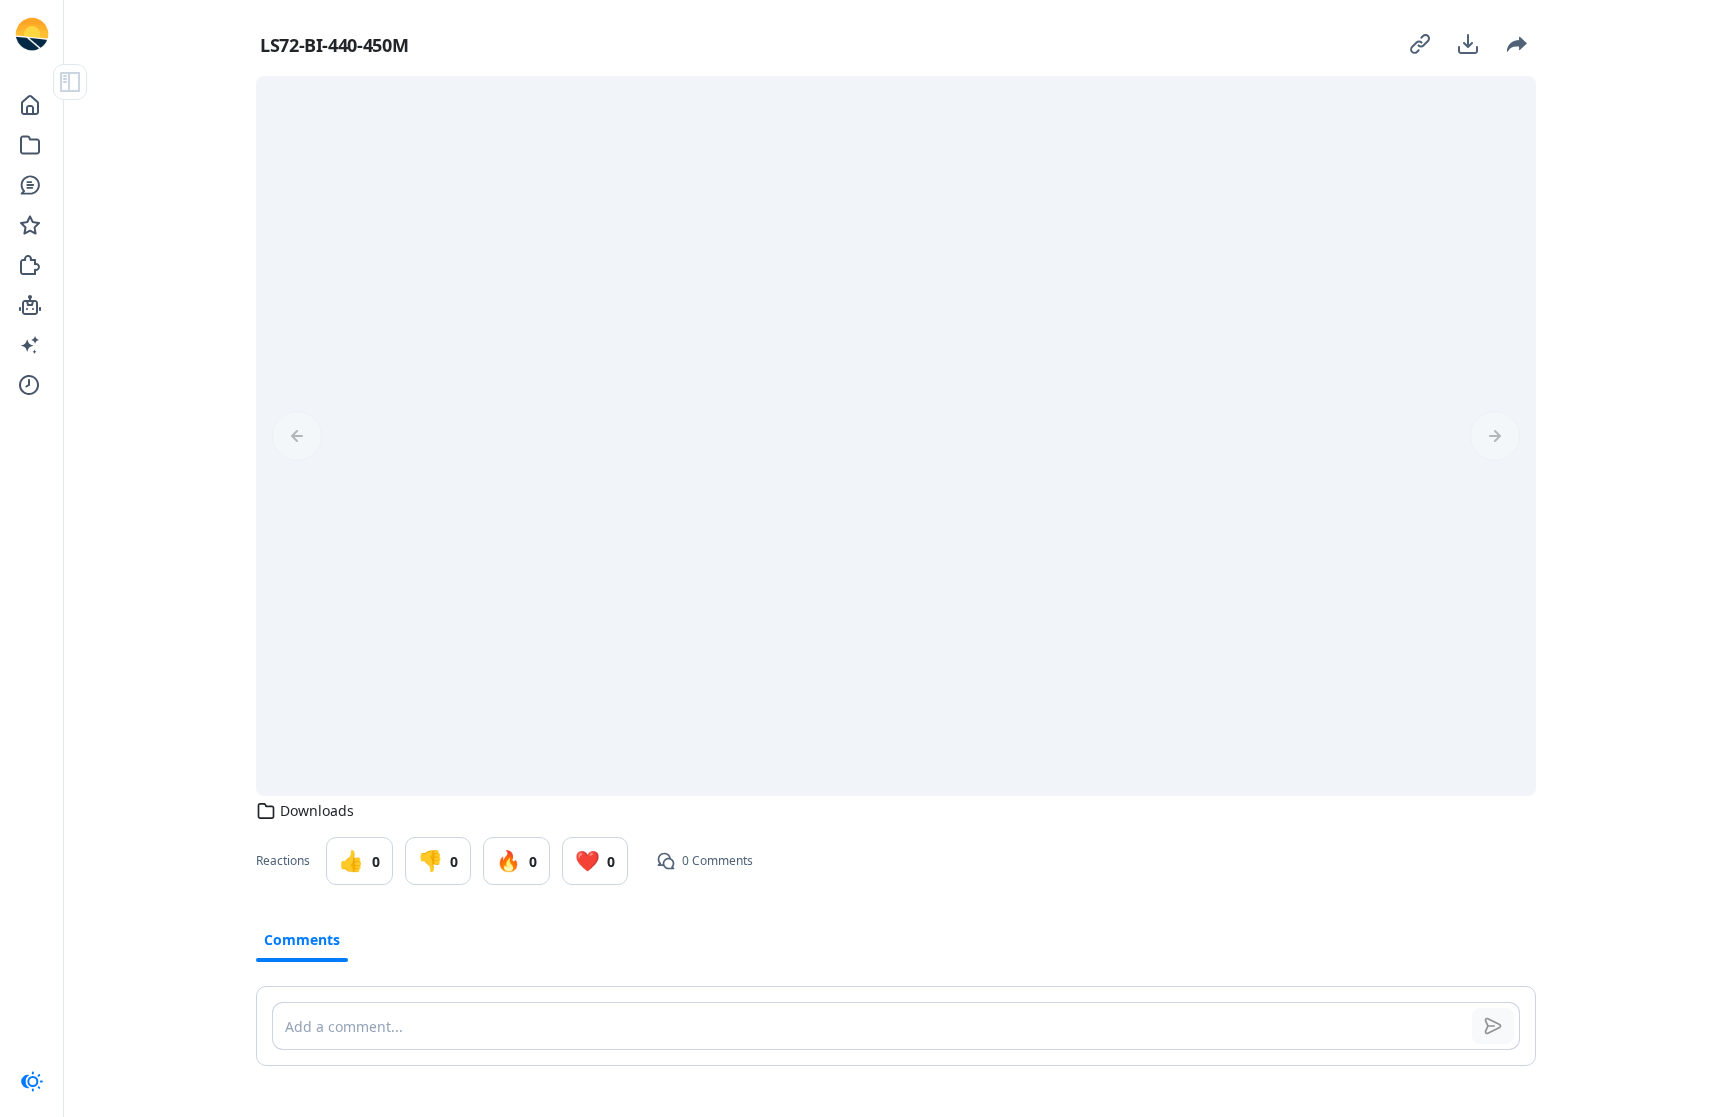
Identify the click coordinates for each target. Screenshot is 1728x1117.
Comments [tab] (302, 939)
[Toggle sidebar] (70, 82)
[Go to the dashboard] (32, 34)
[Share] (1516, 44)
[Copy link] (1420, 44)
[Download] (1468, 44)
